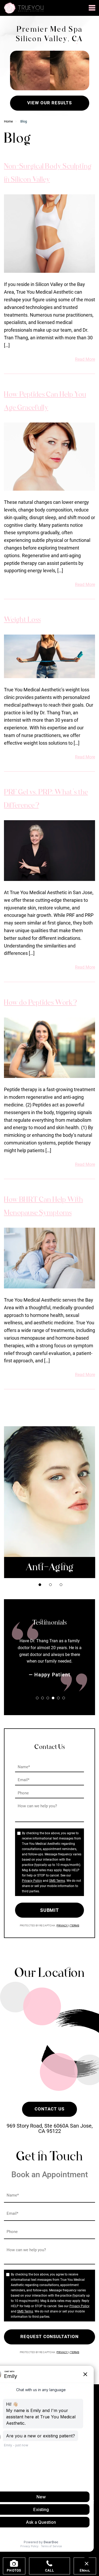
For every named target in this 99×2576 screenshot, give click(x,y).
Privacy (62, 1925)
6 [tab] (64, 1698)
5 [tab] (58, 1698)
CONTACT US (49, 2109)
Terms (74, 1925)
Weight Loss (22, 620)
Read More (85, 359)
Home (8, 121)
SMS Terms (57, 1881)
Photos (14, 2570)
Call (49, 2570)
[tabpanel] (49, 1502)
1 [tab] (40, 1585)
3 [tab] (61, 1585)
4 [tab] (53, 1698)
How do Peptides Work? (40, 1003)
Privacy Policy (32, 1881)
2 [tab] (50, 1585)
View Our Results (49, 103)
